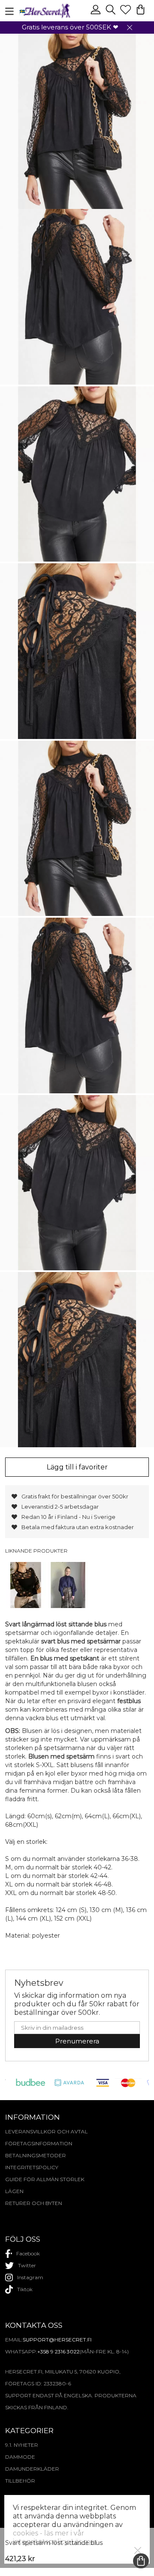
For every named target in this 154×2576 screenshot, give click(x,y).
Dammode (20, 2457)
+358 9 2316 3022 (58, 2351)
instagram (30, 2277)
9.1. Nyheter (22, 2445)
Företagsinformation (39, 2143)
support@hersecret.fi (57, 2340)
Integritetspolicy (32, 2167)
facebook (28, 2253)
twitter (27, 2265)
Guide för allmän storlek (45, 2179)
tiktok (25, 2289)
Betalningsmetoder (36, 2155)
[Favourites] (126, 13)
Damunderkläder (32, 2469)
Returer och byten (34, 2203)
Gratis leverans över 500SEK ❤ (70, 27)
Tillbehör (20, 2481)
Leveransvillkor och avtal (46, 2131)
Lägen (14, 2191)
